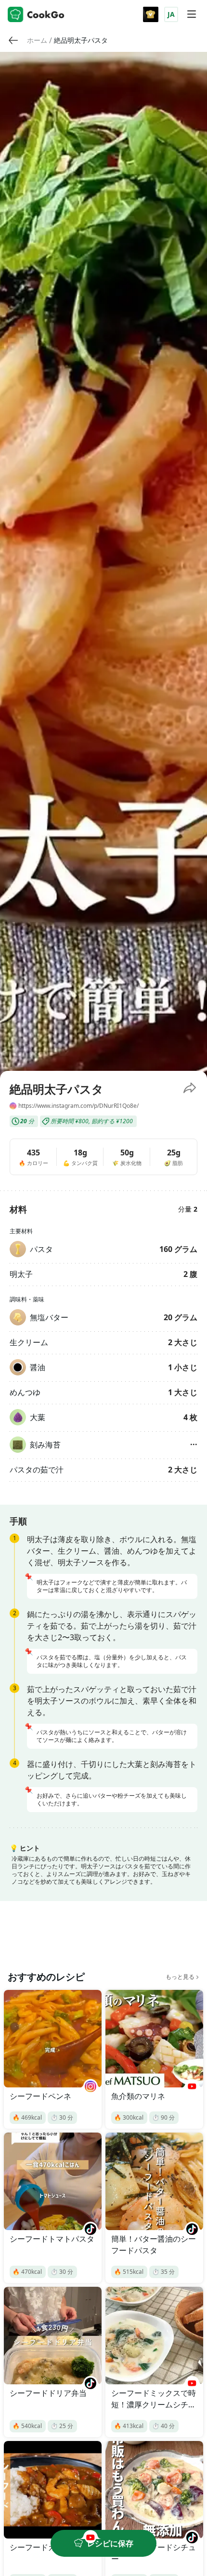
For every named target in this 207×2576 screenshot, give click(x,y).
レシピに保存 (110, 2543)
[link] (37, 40)
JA (171, 14)
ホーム (37, 40)
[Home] (36, 14)
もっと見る (180, 1977)
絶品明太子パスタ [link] (81, 40)
